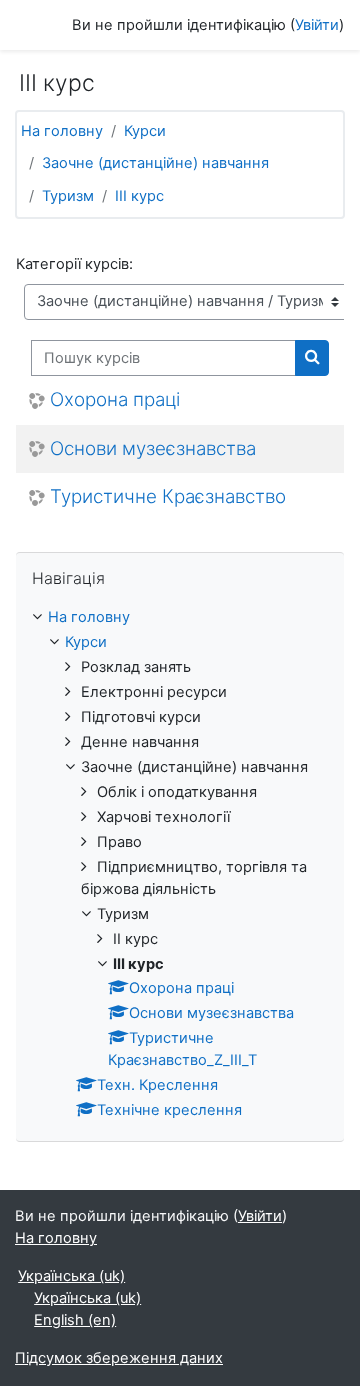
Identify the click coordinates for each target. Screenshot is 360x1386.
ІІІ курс (139, 196)
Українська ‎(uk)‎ (71, 1276)
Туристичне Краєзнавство (168, 497)
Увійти (317, 25)
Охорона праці (115, 400)
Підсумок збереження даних (119, 1358)
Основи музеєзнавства (153, 449)
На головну (62, 131)
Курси (145, 131)
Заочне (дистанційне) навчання (155, 163)
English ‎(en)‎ (75, 1320)
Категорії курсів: (74, 264)
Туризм (68, 196)
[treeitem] (180, 864)
